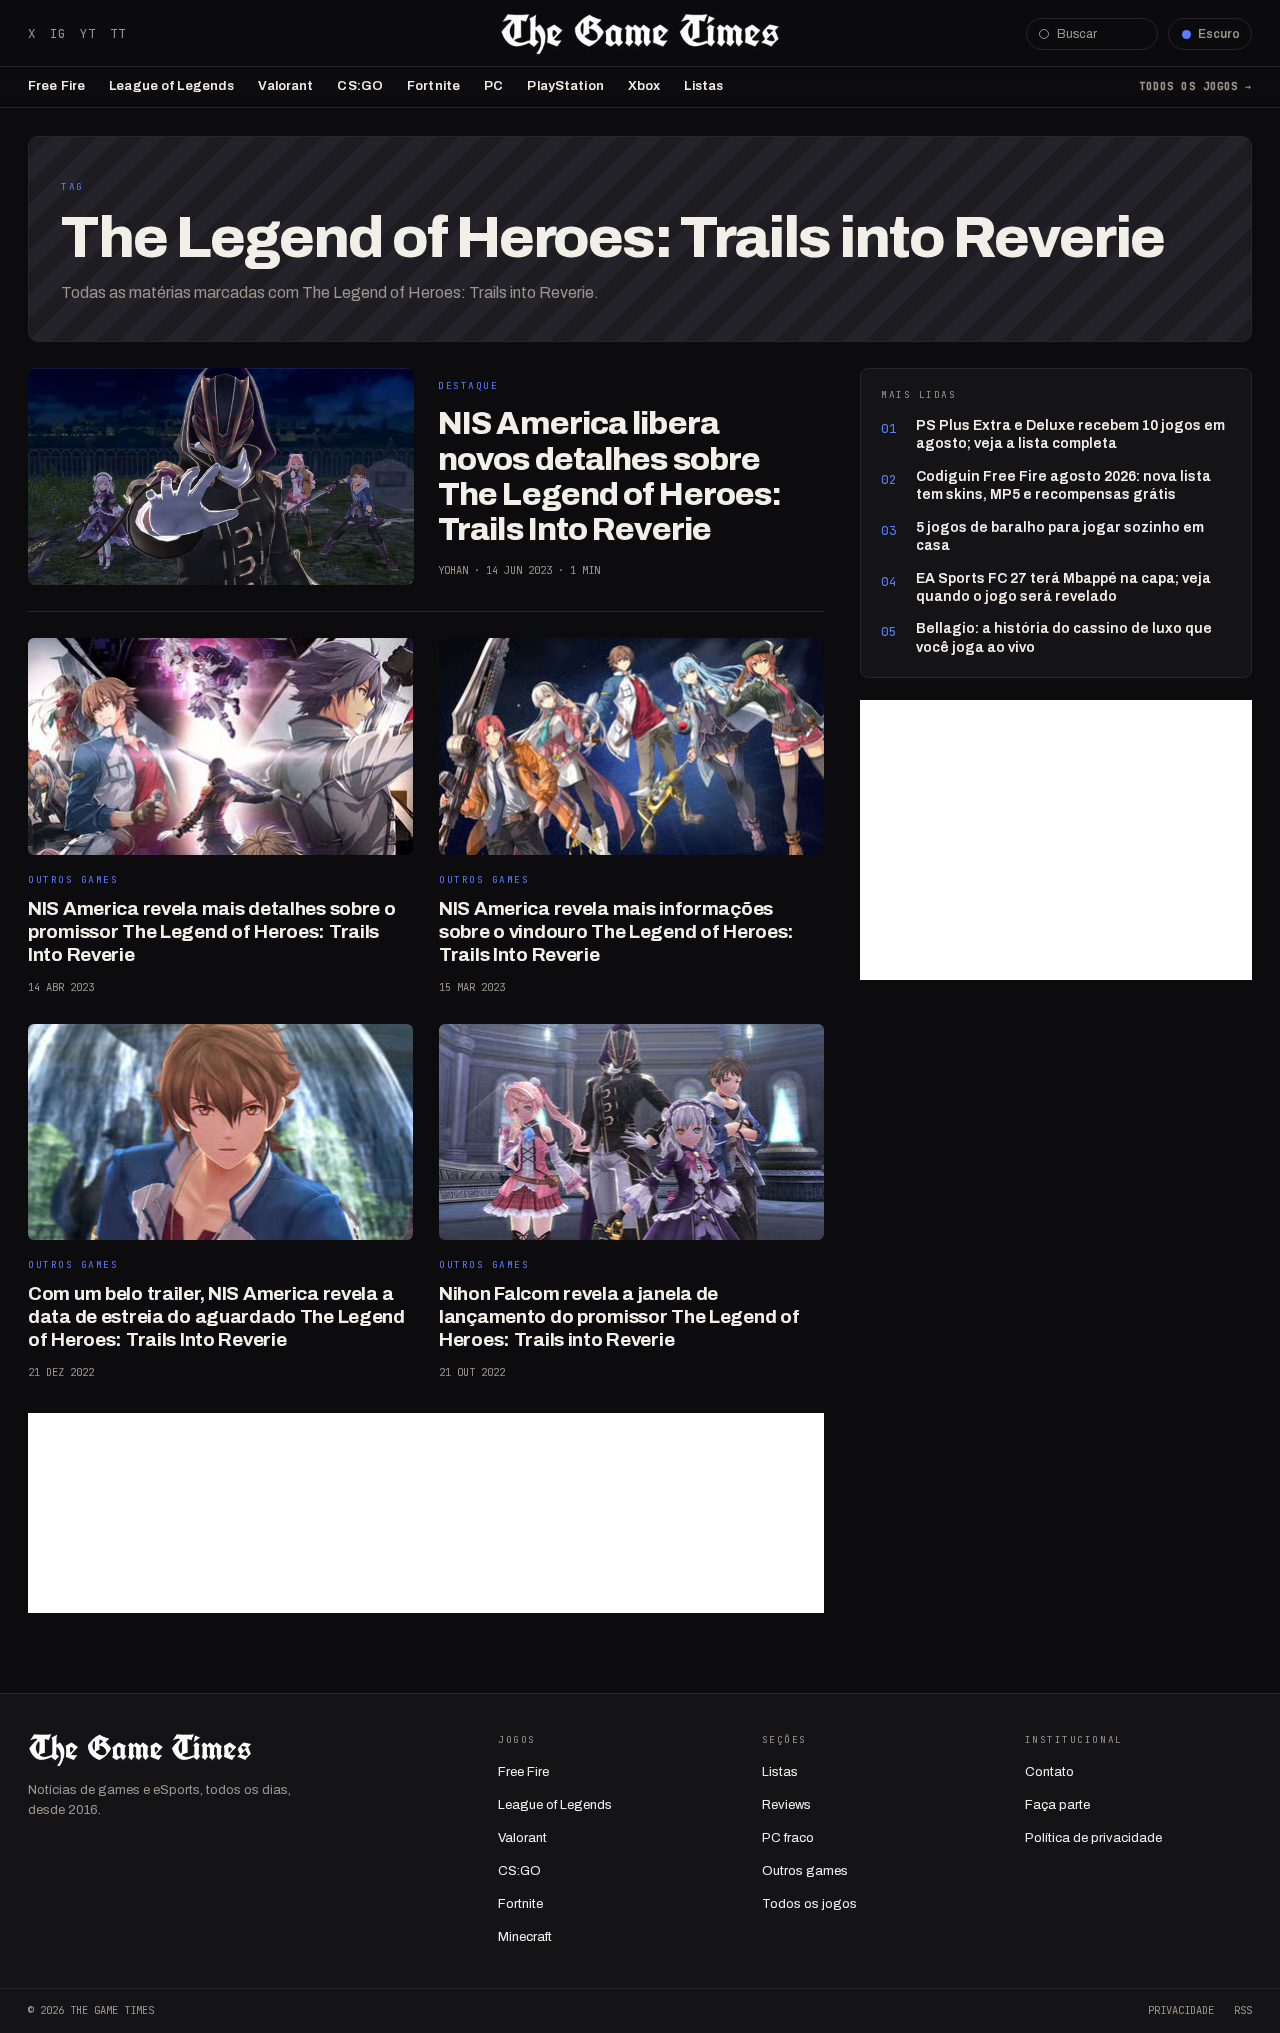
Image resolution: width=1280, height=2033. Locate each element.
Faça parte (1057, 1805)
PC (493, 86)
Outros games (805, 1871)
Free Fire (56, 86)
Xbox (644, 86)
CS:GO (360, 86)
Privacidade (1181, 2010)
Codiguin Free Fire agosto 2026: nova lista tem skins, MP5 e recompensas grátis (1063, 485)
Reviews (786, 1805)
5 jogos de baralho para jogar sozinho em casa (1060, 536)
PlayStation (565, 86)
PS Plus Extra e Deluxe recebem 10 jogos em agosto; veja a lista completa (1070, 434)
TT (118, 33)
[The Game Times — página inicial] (640, 34)
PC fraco (788, 1838)
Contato (1049, 1772)
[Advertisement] (426, 1513)
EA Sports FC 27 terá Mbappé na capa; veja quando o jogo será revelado (1063, 587)
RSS (1243, 2010)
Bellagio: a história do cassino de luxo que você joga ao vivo (1064, 637)
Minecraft (525, 1937)
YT (88, 33)
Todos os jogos (809, 1904)
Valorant (285, 86)
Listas (703, 86)
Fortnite (433, 86)
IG (58, 33)
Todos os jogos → (1195, 86)
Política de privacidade (1093, 1838)
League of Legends (171, 86)
